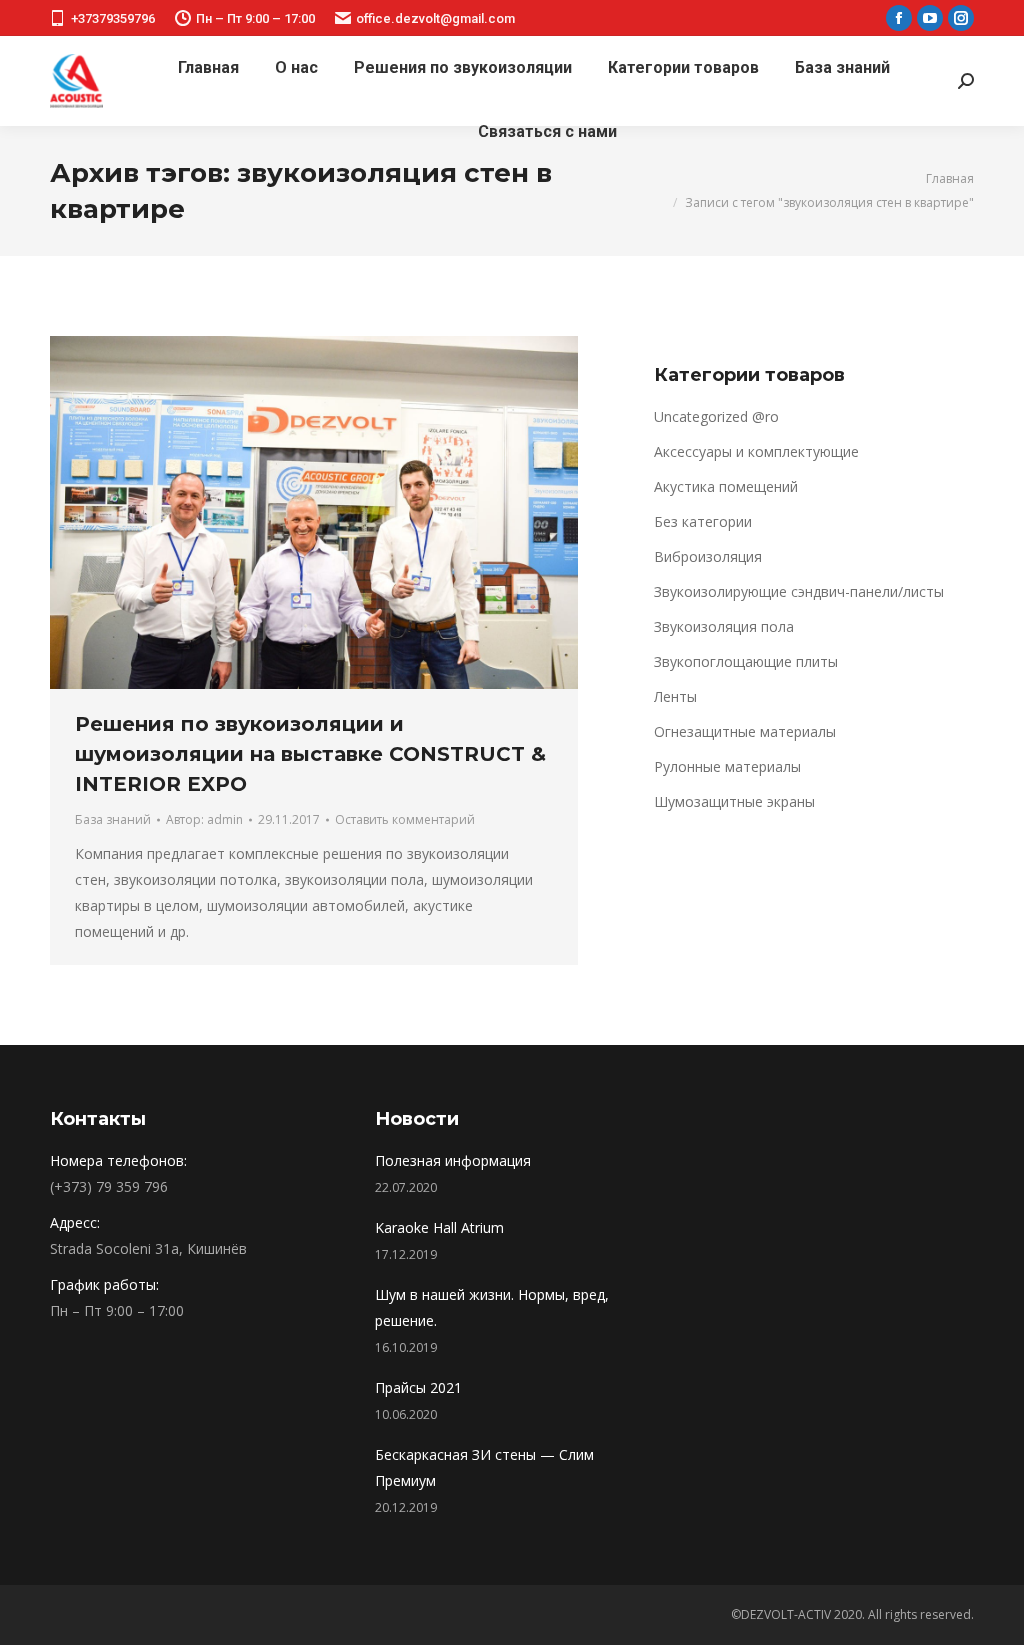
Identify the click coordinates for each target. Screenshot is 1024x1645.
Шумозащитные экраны (734, 801)
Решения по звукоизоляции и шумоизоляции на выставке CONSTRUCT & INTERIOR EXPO (310, 754)
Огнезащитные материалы (745, 731)
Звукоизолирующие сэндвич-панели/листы (799, 591)
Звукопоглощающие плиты (746, 661)
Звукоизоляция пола (724, 626)
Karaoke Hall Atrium (439, 1227)
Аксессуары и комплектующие (756, 451)
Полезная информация (453, 1160)
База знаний (113, 819)
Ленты (675, 696)
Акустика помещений (726, 486)
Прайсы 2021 (418, 1387)
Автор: (204, 819)
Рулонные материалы (727, 766)
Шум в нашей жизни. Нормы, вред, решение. (492, 1307)
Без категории (703, 521)
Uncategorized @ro (716, 416)
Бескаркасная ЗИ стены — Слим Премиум (484, 1467)
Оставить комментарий (405, 819)
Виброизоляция (708, 556)
